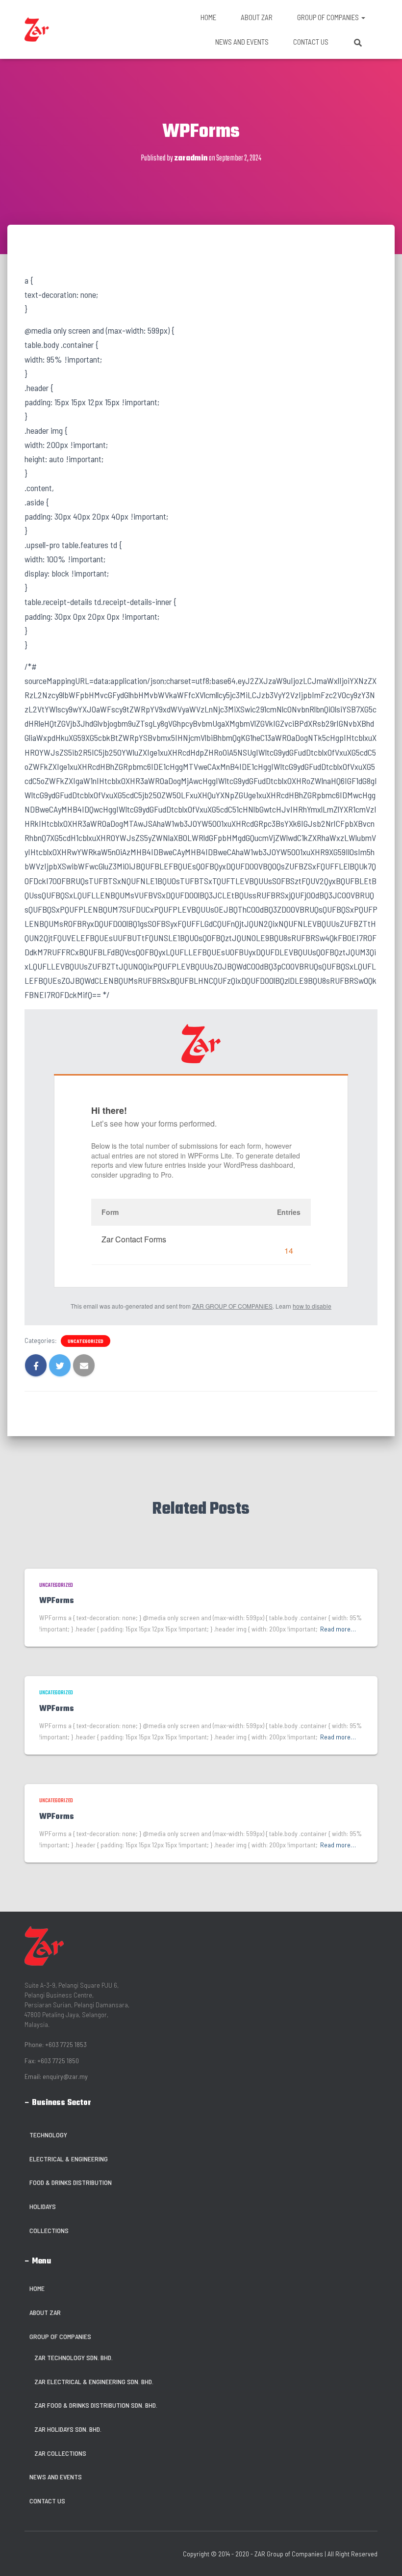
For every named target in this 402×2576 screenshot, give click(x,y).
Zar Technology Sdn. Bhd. (74, 2357)
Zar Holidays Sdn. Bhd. (68, 2429)
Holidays (43, 2206)
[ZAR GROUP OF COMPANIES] (37, 29)
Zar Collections (60, 2453)
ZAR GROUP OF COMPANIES (232, 1306)
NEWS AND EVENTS (242, 42)
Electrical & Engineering (69, 2159)
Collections (49, 2230)
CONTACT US (311, 42)
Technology (48, 2135)
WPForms (57, 1601)
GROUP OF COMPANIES (329, 17)
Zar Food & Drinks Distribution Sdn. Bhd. (96, 2405)
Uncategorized (86, 1341)
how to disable (312, 1306)
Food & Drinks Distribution (71, 2182)
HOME (208, 17)
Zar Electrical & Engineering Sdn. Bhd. (94, 2381)
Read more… (338, 1629)
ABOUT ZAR (257, 17)
